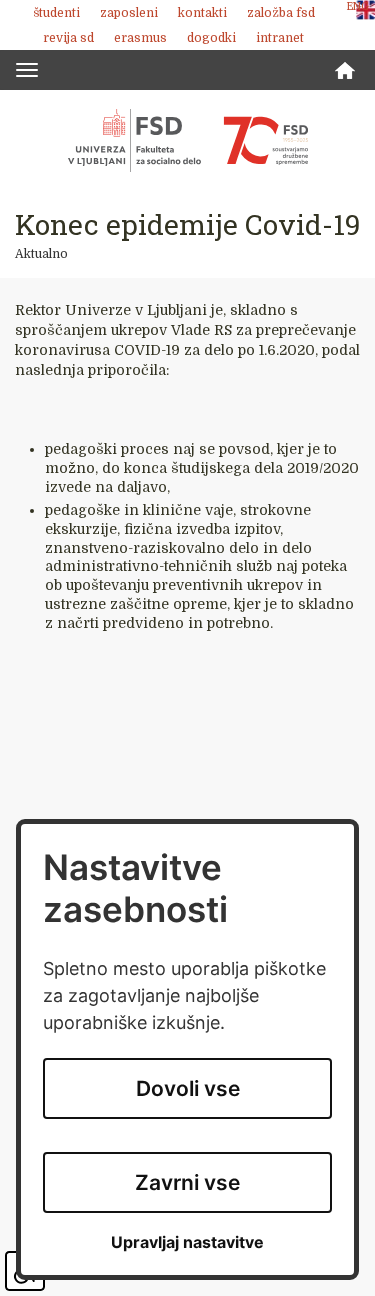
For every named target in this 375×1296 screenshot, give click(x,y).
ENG (358, 6)
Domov (345, 70)
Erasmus (140, 38)
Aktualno (41, 254)
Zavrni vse (187, 1182)
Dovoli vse (188, 1088)
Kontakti (202, 13)
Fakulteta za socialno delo (188, 140)
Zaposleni (129, 13)
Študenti (56, 13)
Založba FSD (281, 13)
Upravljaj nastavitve (187, 1242)
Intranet (280, 38)
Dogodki (211, 38)
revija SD (68, 38)
